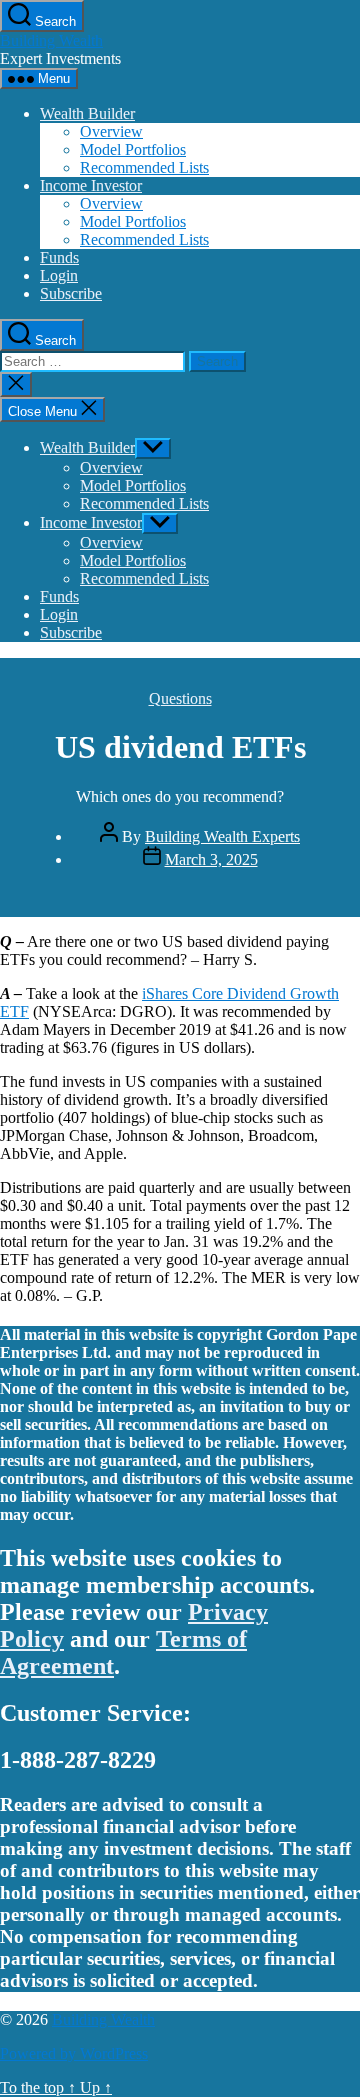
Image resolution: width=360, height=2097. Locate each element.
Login (59, 275)
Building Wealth (51, 40)
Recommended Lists (144, 167)
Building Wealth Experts (222, 836)
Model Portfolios (133, 149)
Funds (59, 257)
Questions (180, 698)
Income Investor (91, 185)
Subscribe (71, 293)
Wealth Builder (87, 113)
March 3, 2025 (211, 859)
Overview (111, 131)
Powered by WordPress (74, 2053)
